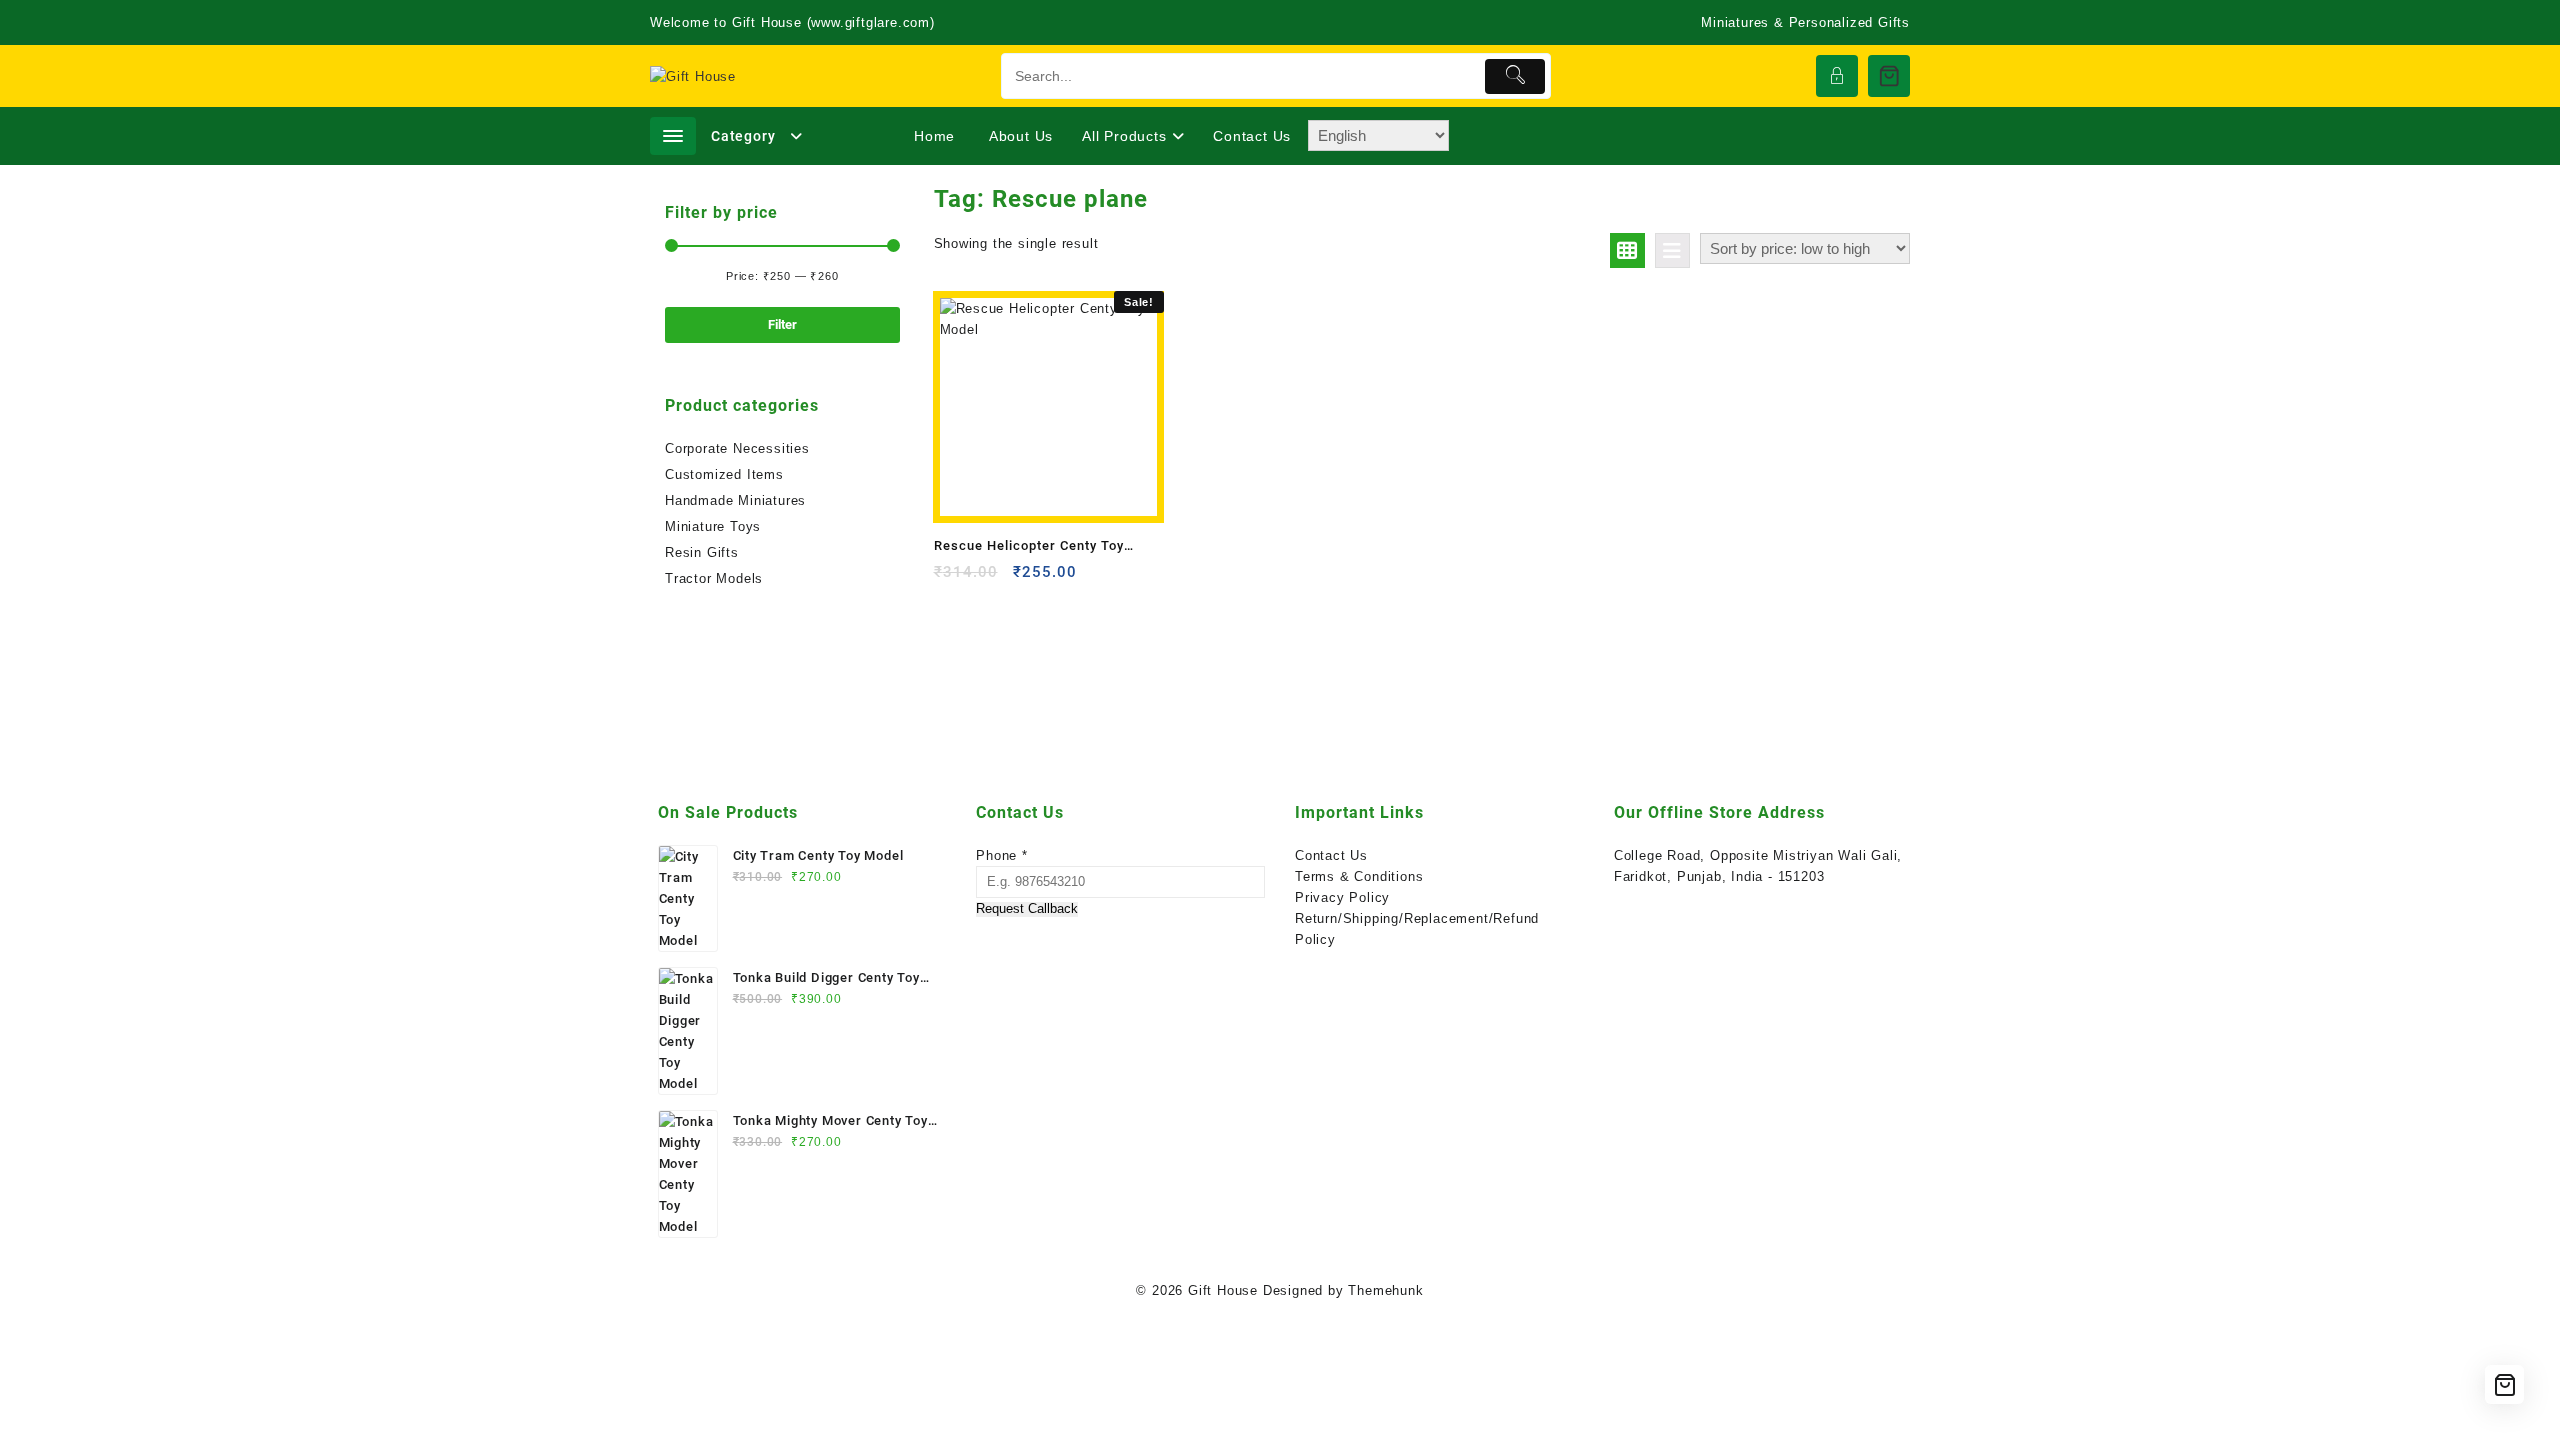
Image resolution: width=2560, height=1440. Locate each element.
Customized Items (724, 474)
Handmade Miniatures (735, 500)
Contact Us (1331, 855)
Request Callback (1027, 909)
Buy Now (951, 579)
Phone (1002, 855)
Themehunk (1385, 1290)
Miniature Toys (713, 526)
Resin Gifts (702, 552)
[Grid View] (1627, 250)
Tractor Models (714, 578)
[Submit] (1515, 76)
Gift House (1223, 1290)
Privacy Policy (1342, 897)
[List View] (1672, 250)
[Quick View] (990, 579)
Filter (782, 324)
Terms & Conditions (1359, 876)
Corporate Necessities (737, 448)
